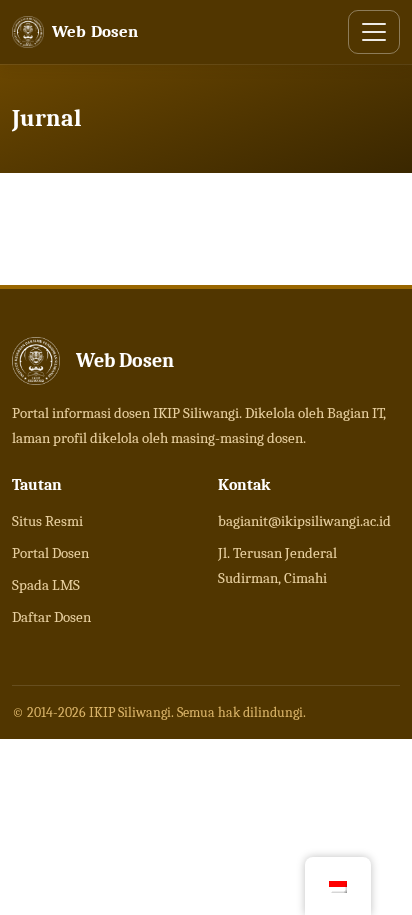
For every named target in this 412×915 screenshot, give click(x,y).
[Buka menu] (374, 32)
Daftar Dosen (51, 617)
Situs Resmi (47, 521)
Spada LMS (46, 585)
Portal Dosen (50, 553)
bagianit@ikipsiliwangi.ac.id (304, 521)
